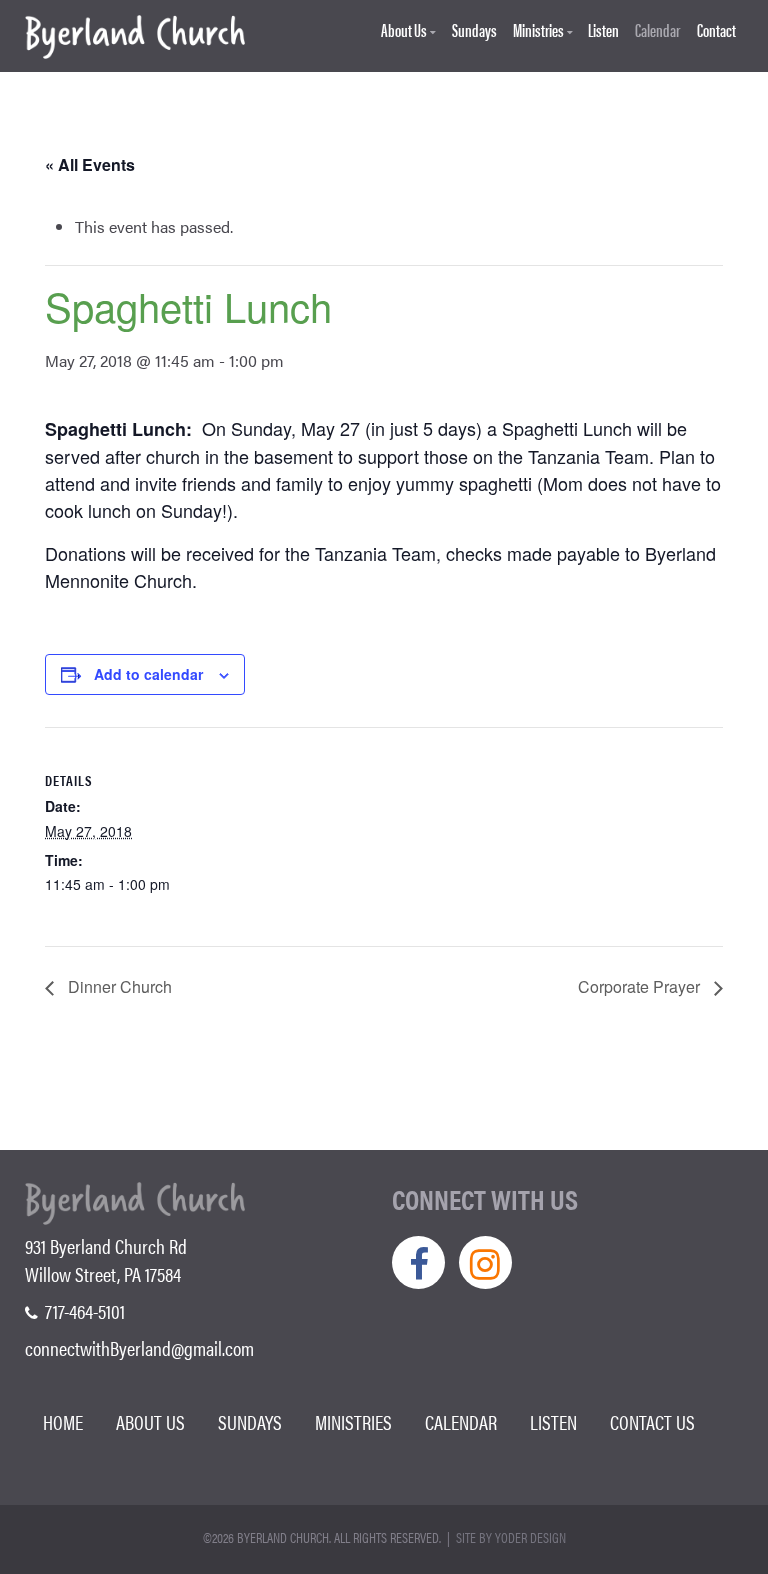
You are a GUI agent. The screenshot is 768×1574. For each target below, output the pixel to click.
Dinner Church (118, 986)
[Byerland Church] (135, 38)
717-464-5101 (83, 1310)
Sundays (474, 30)
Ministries (538, 30)
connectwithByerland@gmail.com (139, 1347)
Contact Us (652, 1421)
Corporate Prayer (641, 986)
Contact (716, 30)
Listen (603, 30)
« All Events (90, 164)
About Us (404, 30)
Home (63, 1421)
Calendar (657, 30)
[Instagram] (485, 1262)
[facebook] (418, 1262)
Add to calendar (148, 674)
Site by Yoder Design (511, 1537)
